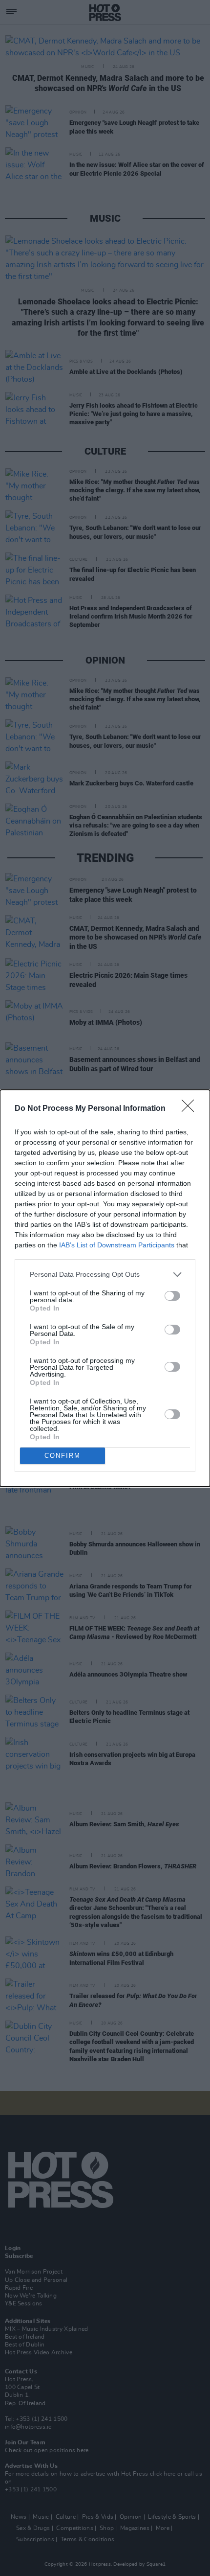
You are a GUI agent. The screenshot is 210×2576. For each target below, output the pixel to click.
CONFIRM (63, 1456)
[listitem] (105, 1275)
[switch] (172, 1296)
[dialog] (105, 1288)
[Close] (191, 1109)
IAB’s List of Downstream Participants (117, 1245)
